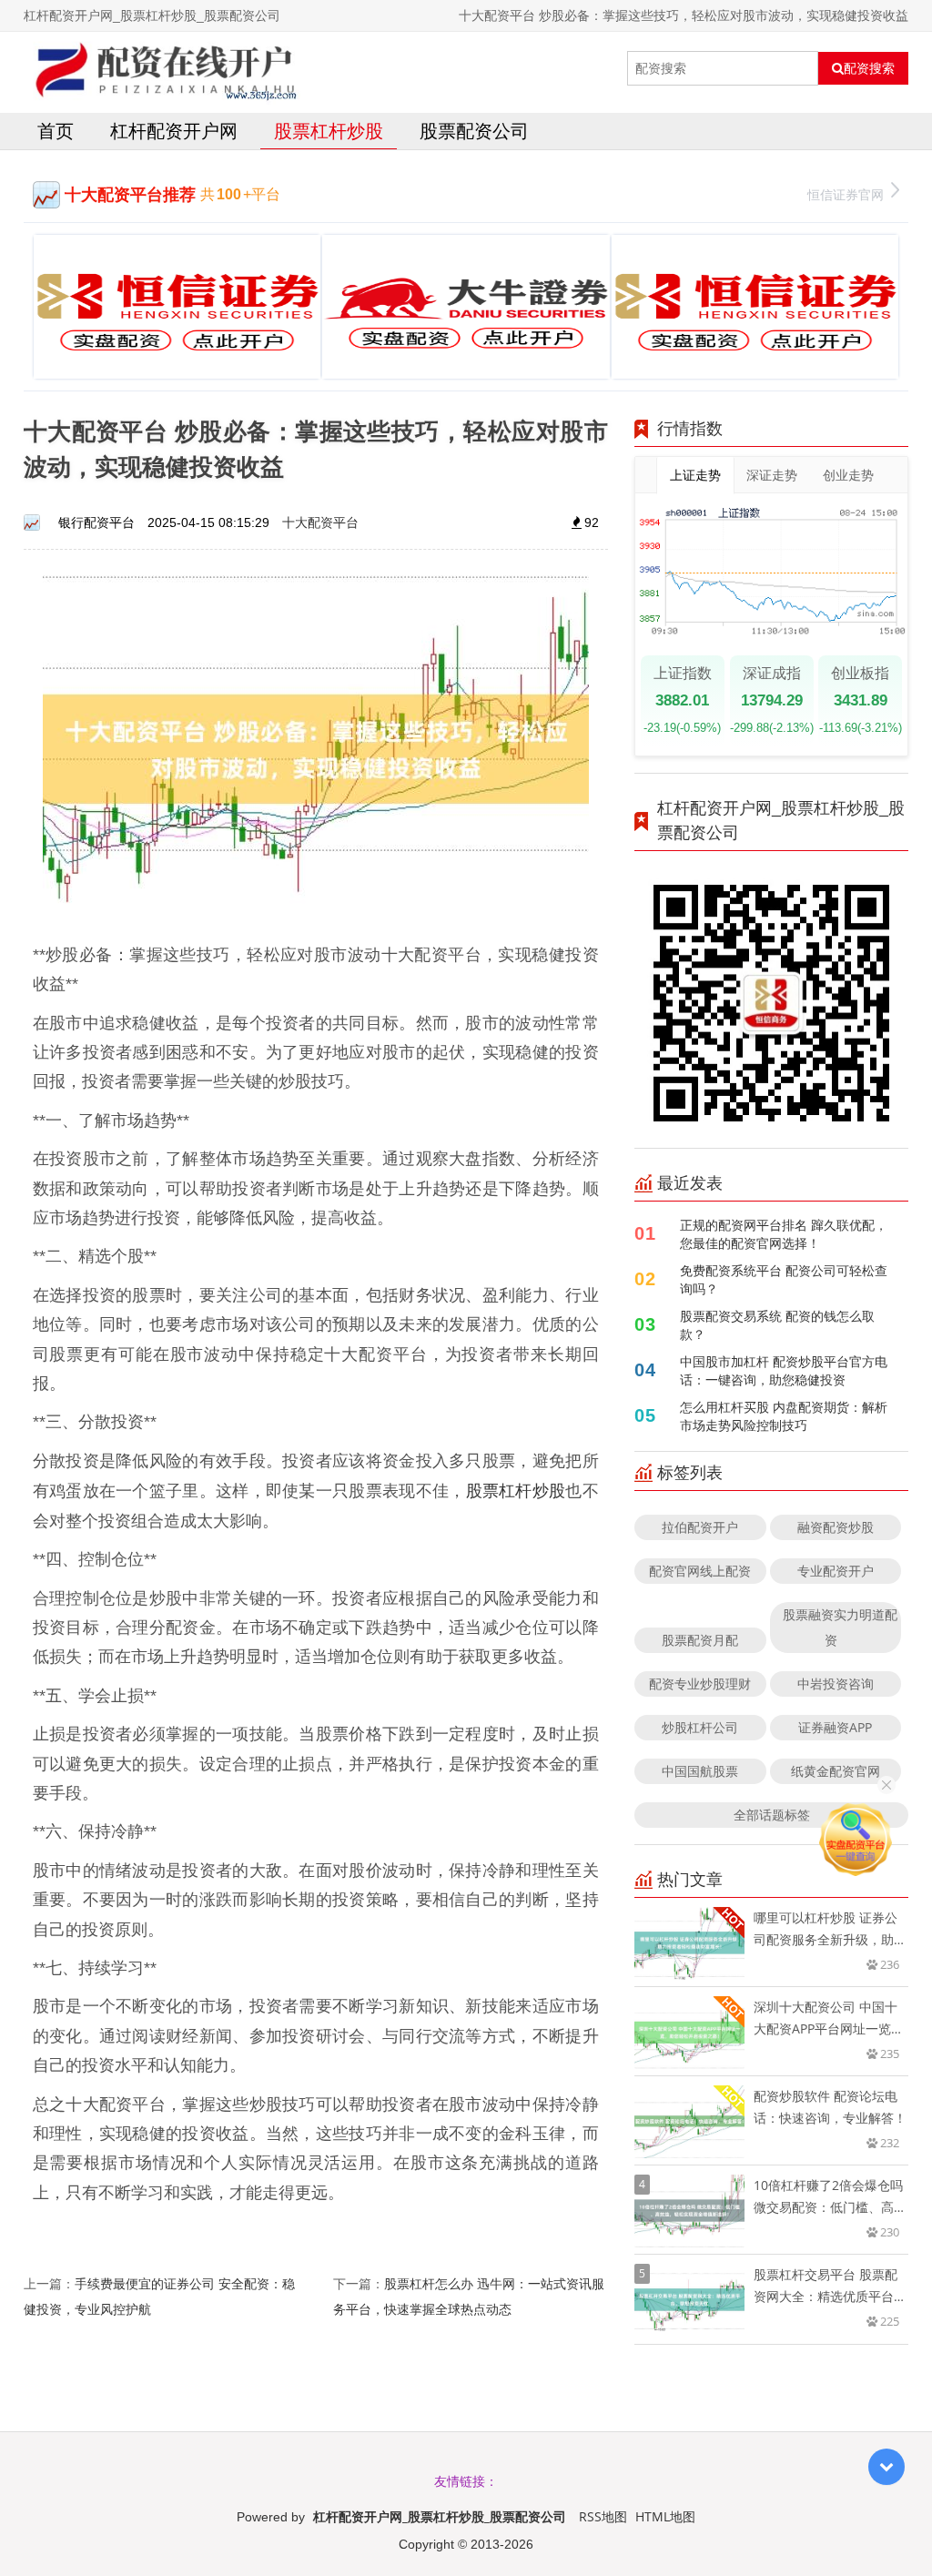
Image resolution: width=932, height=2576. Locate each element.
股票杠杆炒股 (329, 131)
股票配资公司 (474, 131)
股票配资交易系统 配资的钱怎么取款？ (777, 1325)
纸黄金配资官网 (836, 1771)
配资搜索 (869, 68)
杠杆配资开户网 (174, 131)
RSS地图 (603, 2516)
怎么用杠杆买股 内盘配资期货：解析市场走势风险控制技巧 (784, 1416)
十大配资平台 (320, 522)
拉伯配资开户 (700, 1527)
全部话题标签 (772, 1815)
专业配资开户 (836, 1571)
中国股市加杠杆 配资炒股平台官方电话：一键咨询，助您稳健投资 (784, 1370)
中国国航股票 (700, 1771)
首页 (56, 131)
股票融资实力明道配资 (840, 1627)
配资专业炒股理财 (700, 1684)
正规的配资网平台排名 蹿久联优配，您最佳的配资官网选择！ (784, 1234)
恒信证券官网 (846, 194)
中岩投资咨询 (836, 1684)
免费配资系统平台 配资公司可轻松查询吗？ (784, 1279)
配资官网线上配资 (700, 1571)
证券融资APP (835, 1727)
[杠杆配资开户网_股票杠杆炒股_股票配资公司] (162, 68)
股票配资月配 (700, 1640)
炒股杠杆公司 (700, 1727)
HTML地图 (665, 2516)
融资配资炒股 (836, 1527)
